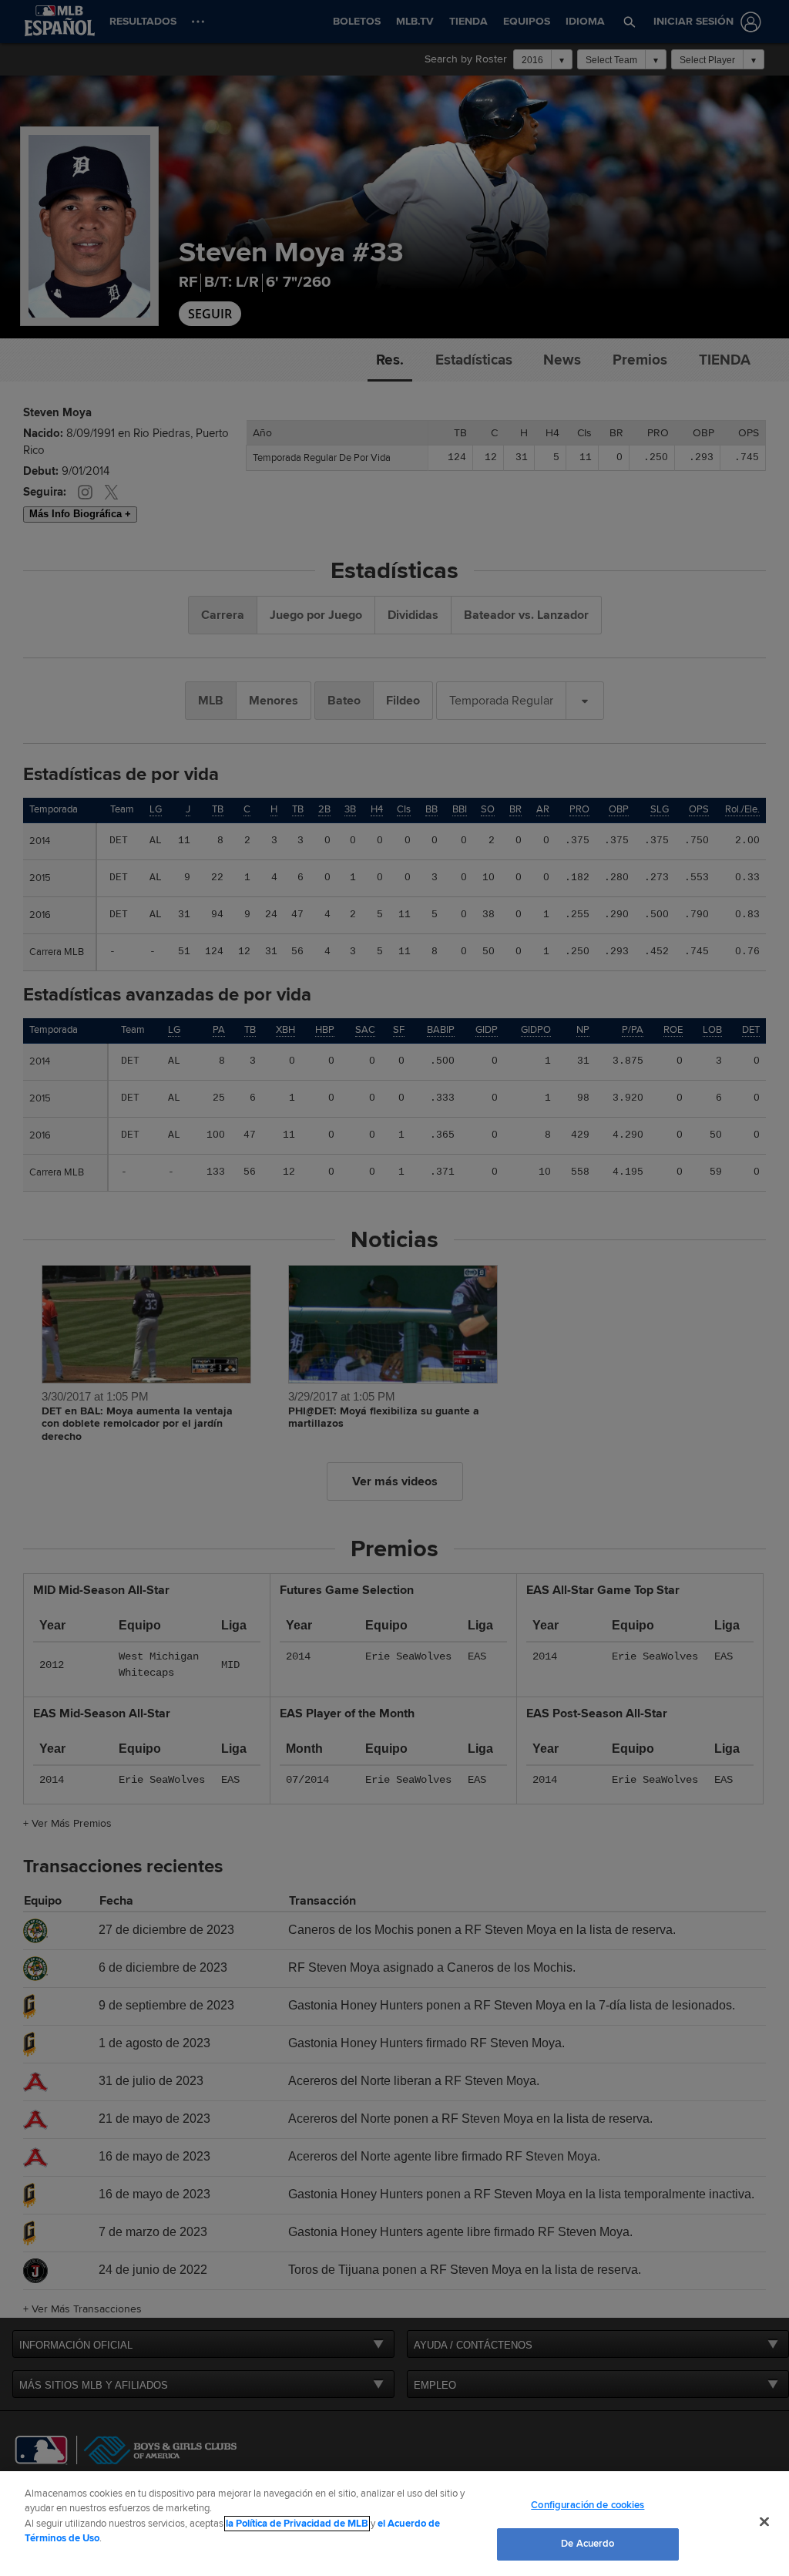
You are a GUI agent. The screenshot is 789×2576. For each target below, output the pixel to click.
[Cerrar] (764, 2521)
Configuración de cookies (588, 2505)
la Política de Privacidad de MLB (297, 2524)
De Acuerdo (588, 2544)
